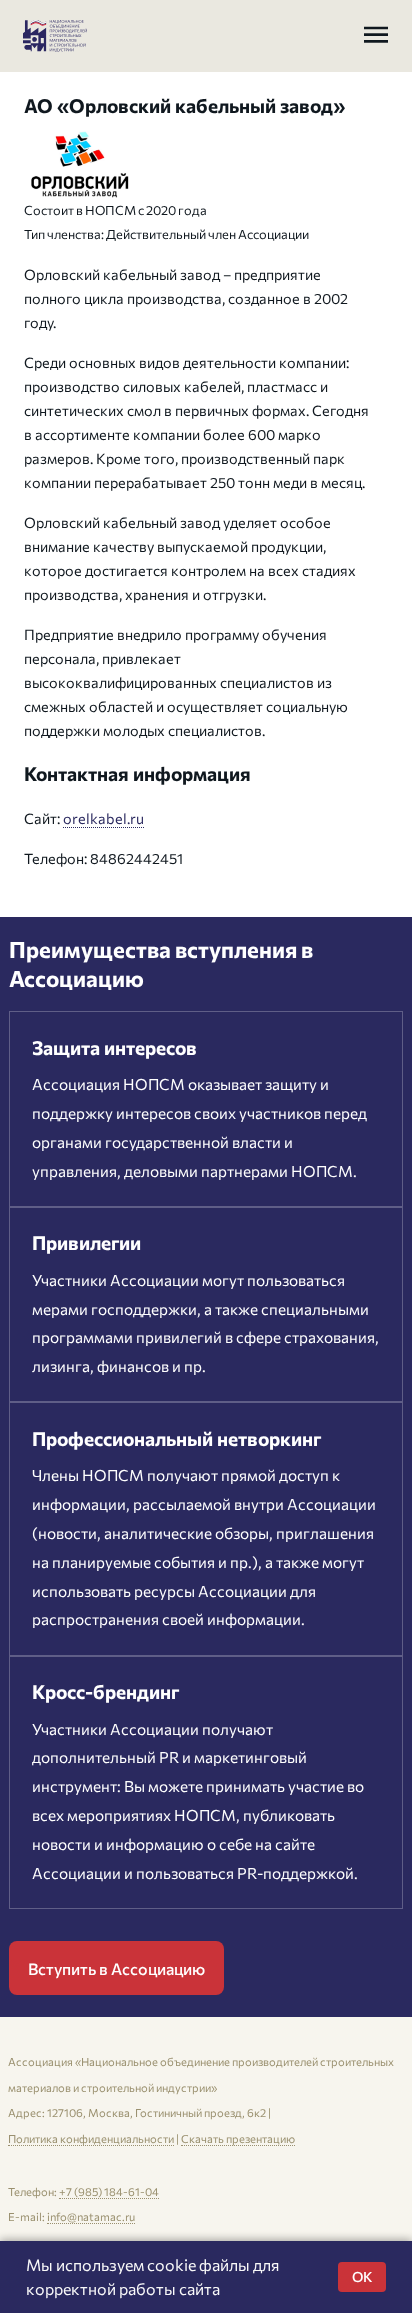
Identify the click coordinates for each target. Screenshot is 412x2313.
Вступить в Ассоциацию (116, 1968)
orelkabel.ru (103, 818)
